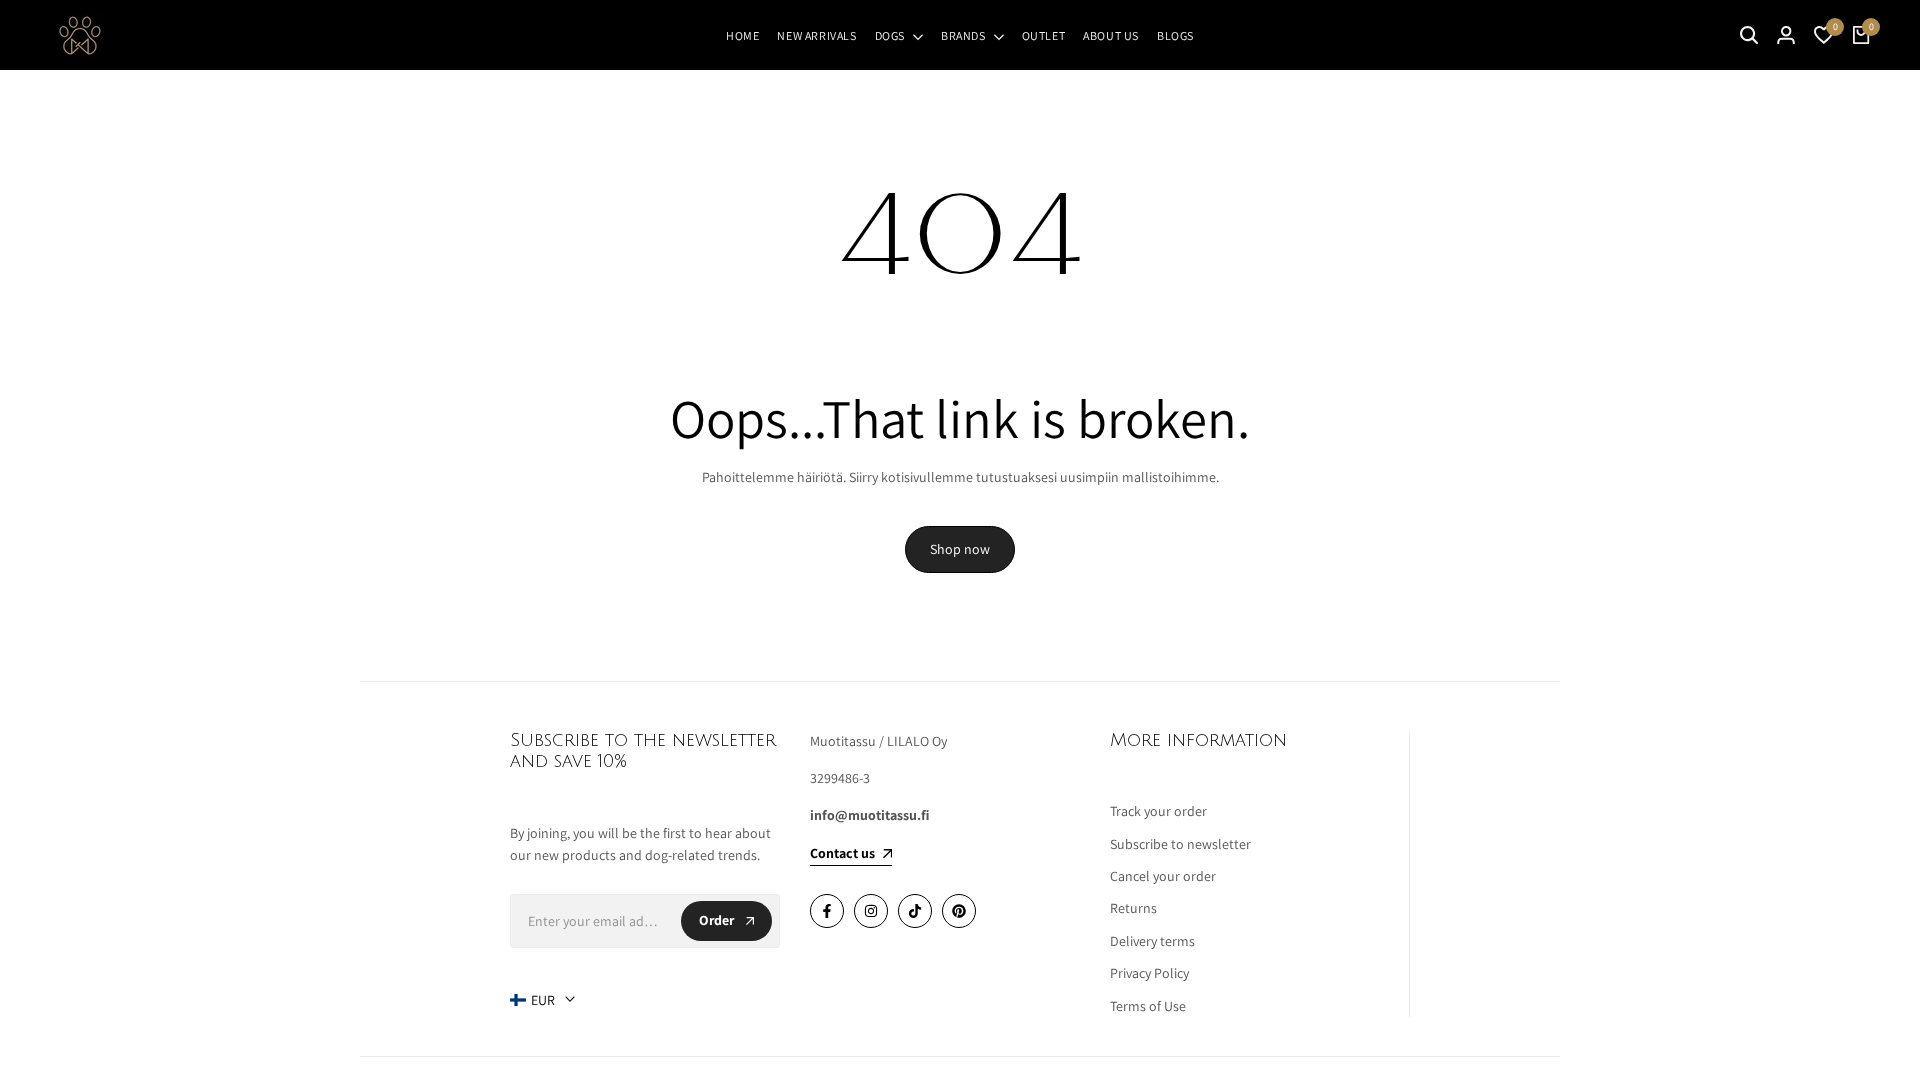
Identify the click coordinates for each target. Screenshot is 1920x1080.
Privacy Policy (1149, 973)
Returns (1133, 908)
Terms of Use (1148, 1006)
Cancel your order (1163, 876)
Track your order (1158, 811)
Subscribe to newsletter (1180, 844)
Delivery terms (1152, 941)
